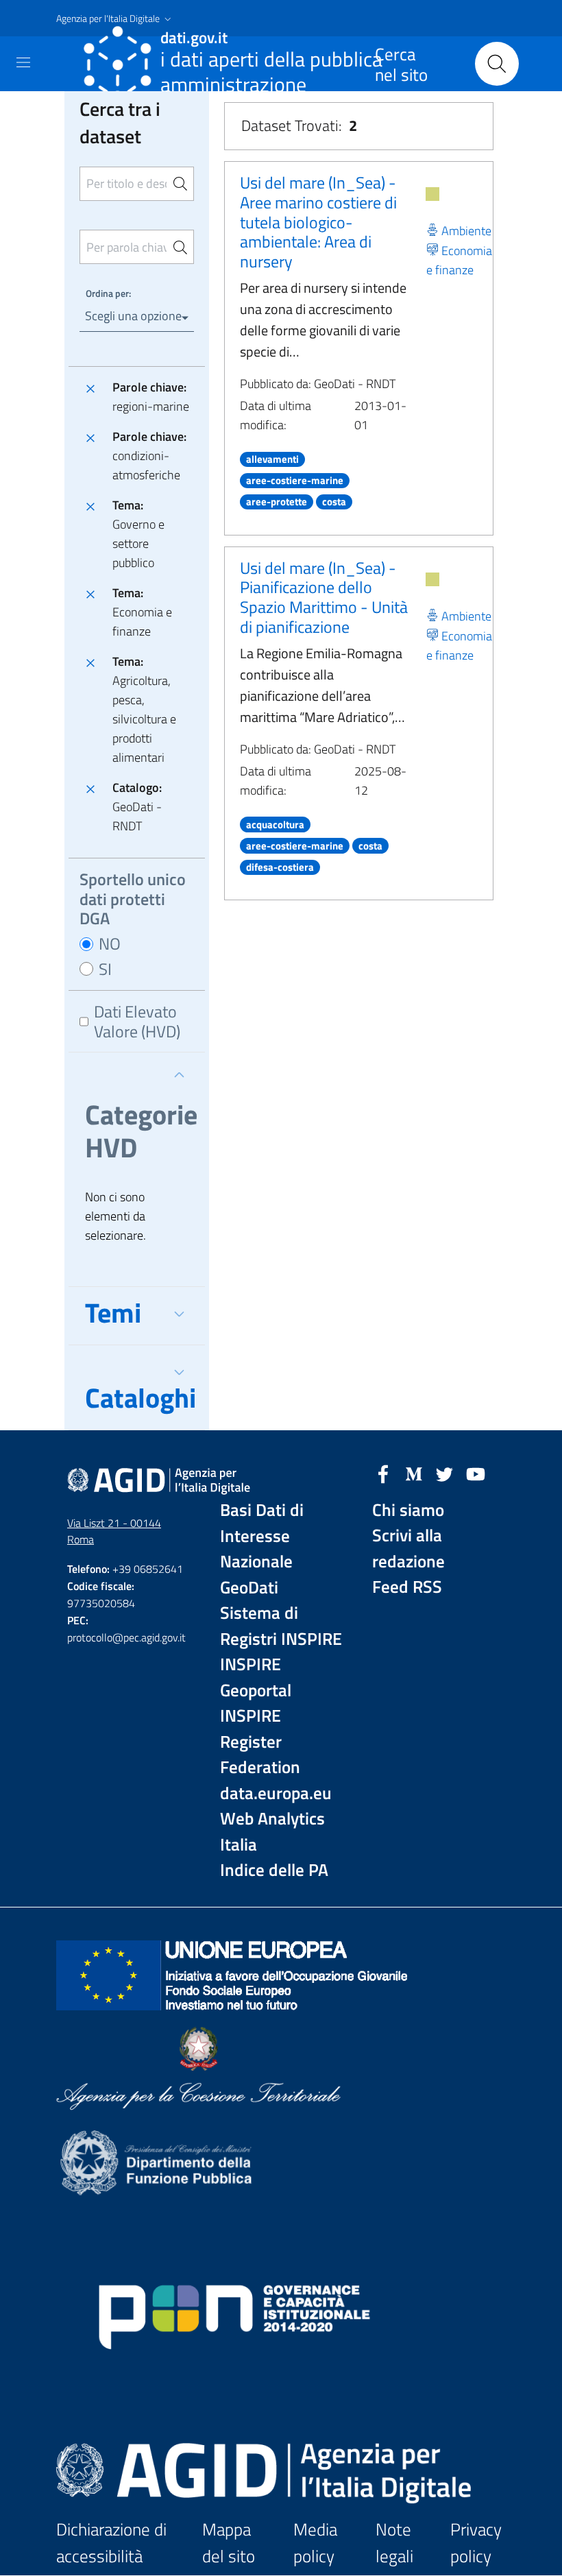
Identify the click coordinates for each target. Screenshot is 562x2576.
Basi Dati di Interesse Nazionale (262, 1536)
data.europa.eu (276, 1793)
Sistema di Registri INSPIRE (281, 1626)
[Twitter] (445, 1473)
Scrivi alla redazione (408, 1549)
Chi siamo (408, 1510)
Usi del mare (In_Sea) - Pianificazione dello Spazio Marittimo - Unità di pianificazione (324, 597)
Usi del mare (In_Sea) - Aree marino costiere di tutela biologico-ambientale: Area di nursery (318, 222)
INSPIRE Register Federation (260, 1742)
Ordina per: (108, 293)
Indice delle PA (274, 1870)
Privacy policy (476, 2543)
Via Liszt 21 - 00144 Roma (114, 1531)
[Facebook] (383, 1473)
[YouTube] (476, 1473)
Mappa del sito (229, 2543)
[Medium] (414, 1473)
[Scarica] (432, 194)
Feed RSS (407, 1587)
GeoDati (249, 1588)
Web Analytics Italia (272, 1832)
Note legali (394, 2543)
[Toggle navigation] (23, 62)
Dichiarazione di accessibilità (111, 2543)
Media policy (315, 2543)
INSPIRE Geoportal (256, 1677)
